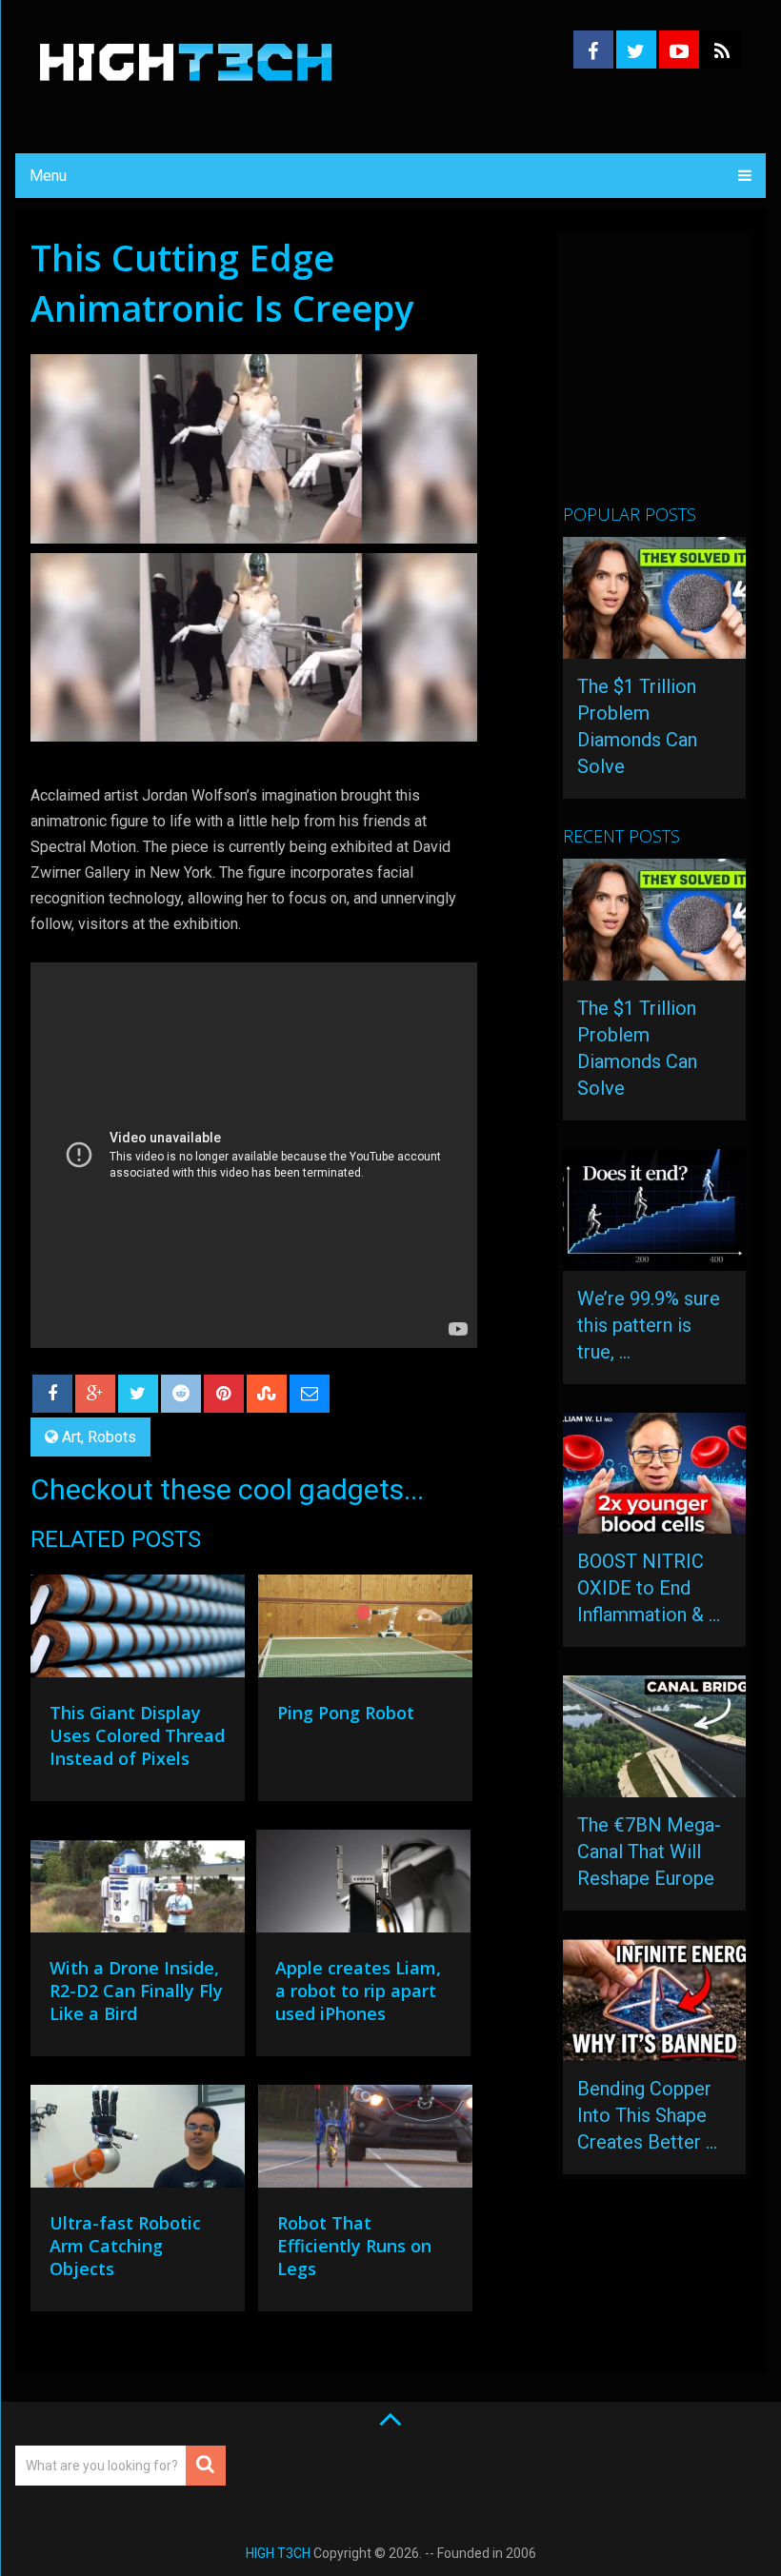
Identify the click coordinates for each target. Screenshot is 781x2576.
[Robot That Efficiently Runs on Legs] (365, 2140)
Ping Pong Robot (346, 1713)
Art (71, 1437)
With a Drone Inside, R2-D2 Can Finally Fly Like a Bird (136, 1991)
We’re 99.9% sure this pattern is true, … (649, 1325)
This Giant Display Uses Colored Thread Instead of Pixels (137, 1735)
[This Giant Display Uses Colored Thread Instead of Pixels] (138, 1631)
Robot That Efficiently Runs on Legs (354, 2246)
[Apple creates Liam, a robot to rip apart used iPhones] (363, 1886)
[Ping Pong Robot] (365, 1631)
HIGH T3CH (278, 2553)
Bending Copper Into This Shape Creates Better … (647, 2115)
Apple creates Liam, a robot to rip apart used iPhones (358, 1991)
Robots (112, 1437)
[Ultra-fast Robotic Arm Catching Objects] (138, 2141)
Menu (48, 176)
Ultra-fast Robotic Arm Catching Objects (125, 2246)
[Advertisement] (671, 376)
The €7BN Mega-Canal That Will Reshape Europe (649, 1852)
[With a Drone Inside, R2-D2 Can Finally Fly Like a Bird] (138, 1886)
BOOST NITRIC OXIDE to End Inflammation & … (649, 1588)
